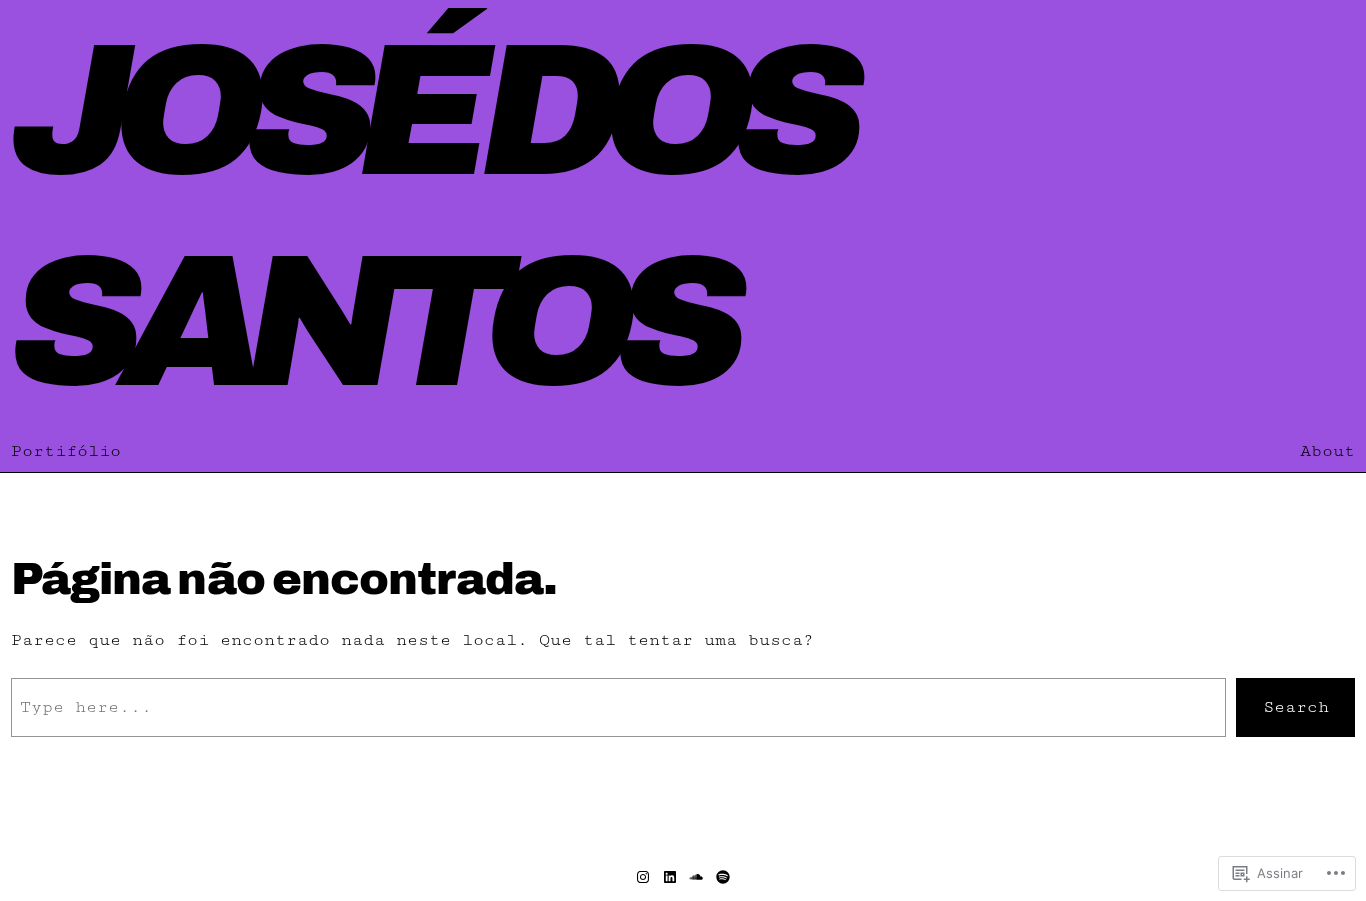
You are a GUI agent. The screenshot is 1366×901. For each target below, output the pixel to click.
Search (1296, 707)
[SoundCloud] (696, 877)
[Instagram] (643, 877)
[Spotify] (723, 877)
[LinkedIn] (670, 877)
